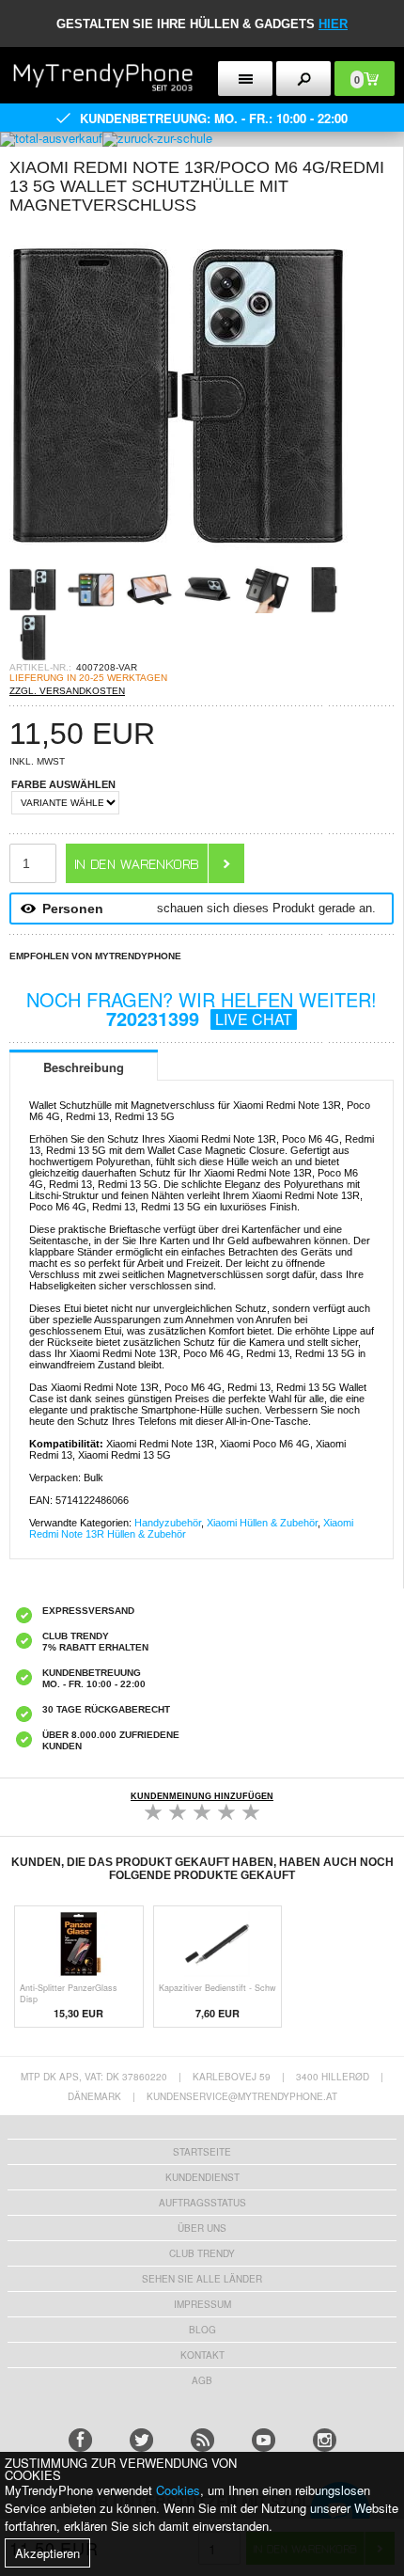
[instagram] (325, 2440)
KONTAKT (202, 2355)
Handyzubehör (168, 1523)
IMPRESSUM (202, 2304)
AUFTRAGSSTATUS (202, 2203)
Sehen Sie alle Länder (202, 2279)
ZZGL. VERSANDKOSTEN (67, 691)
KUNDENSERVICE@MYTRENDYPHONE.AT (242, 2096)
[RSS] (202, 2440)
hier (333, 24)
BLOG (202, 2330)
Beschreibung (84, 1067)
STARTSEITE (202, 2152)
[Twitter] (141, 2440)
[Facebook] (80, 2440)
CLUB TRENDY (202, 2253)
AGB (202, 2380)
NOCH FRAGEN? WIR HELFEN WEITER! (202, 1009)
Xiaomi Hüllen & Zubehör (262, 1523)
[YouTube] (264, 2440)
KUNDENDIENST (202, 2177)
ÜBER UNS (202, 2228)
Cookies (178, 2490)
